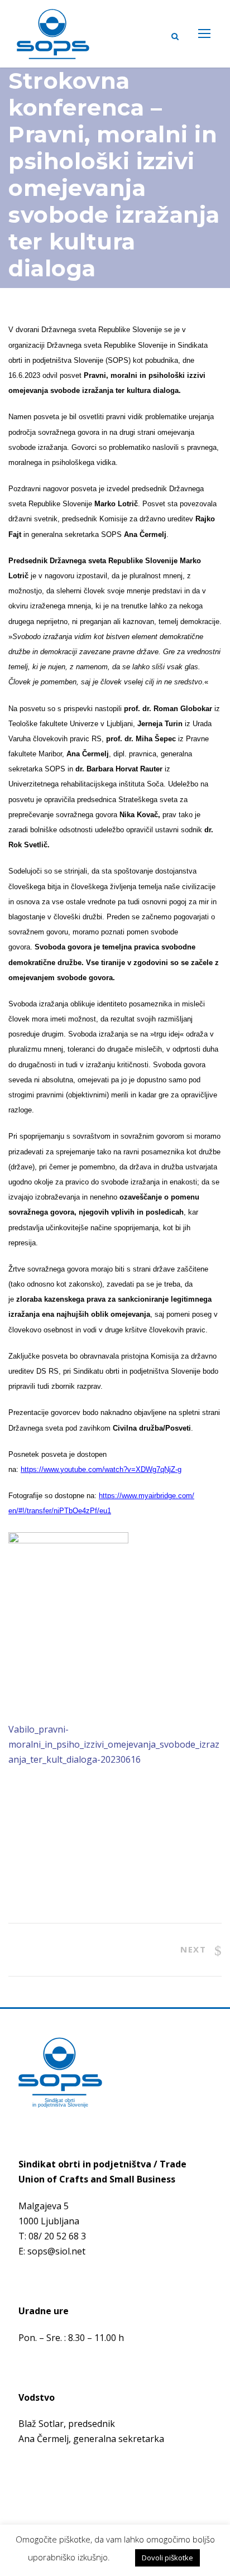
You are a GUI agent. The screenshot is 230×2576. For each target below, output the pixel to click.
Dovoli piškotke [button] (167, 2558)
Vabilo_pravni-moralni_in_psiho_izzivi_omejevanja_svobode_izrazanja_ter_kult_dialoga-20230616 (114, 1744)
